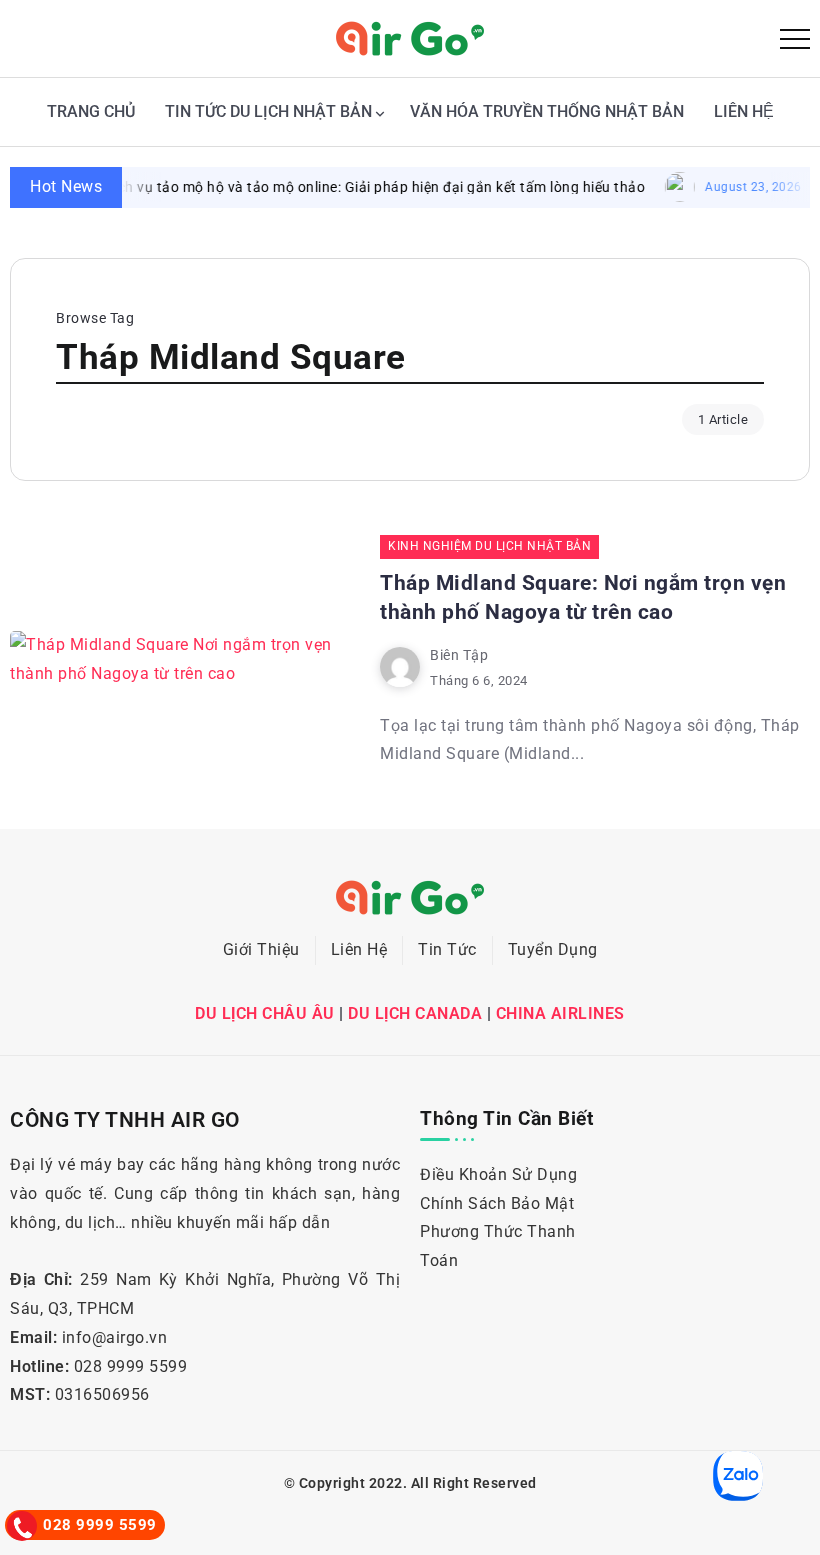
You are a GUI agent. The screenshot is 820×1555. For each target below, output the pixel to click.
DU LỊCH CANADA (415, 1013)
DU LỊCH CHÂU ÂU (265, 1013)
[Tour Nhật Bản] (410, 37)
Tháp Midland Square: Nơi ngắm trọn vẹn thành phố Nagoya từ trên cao (583, 597)
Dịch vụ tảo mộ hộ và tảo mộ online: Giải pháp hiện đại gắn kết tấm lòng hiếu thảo (354, 187)
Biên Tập (459, 655)
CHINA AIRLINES (560, 1013)
